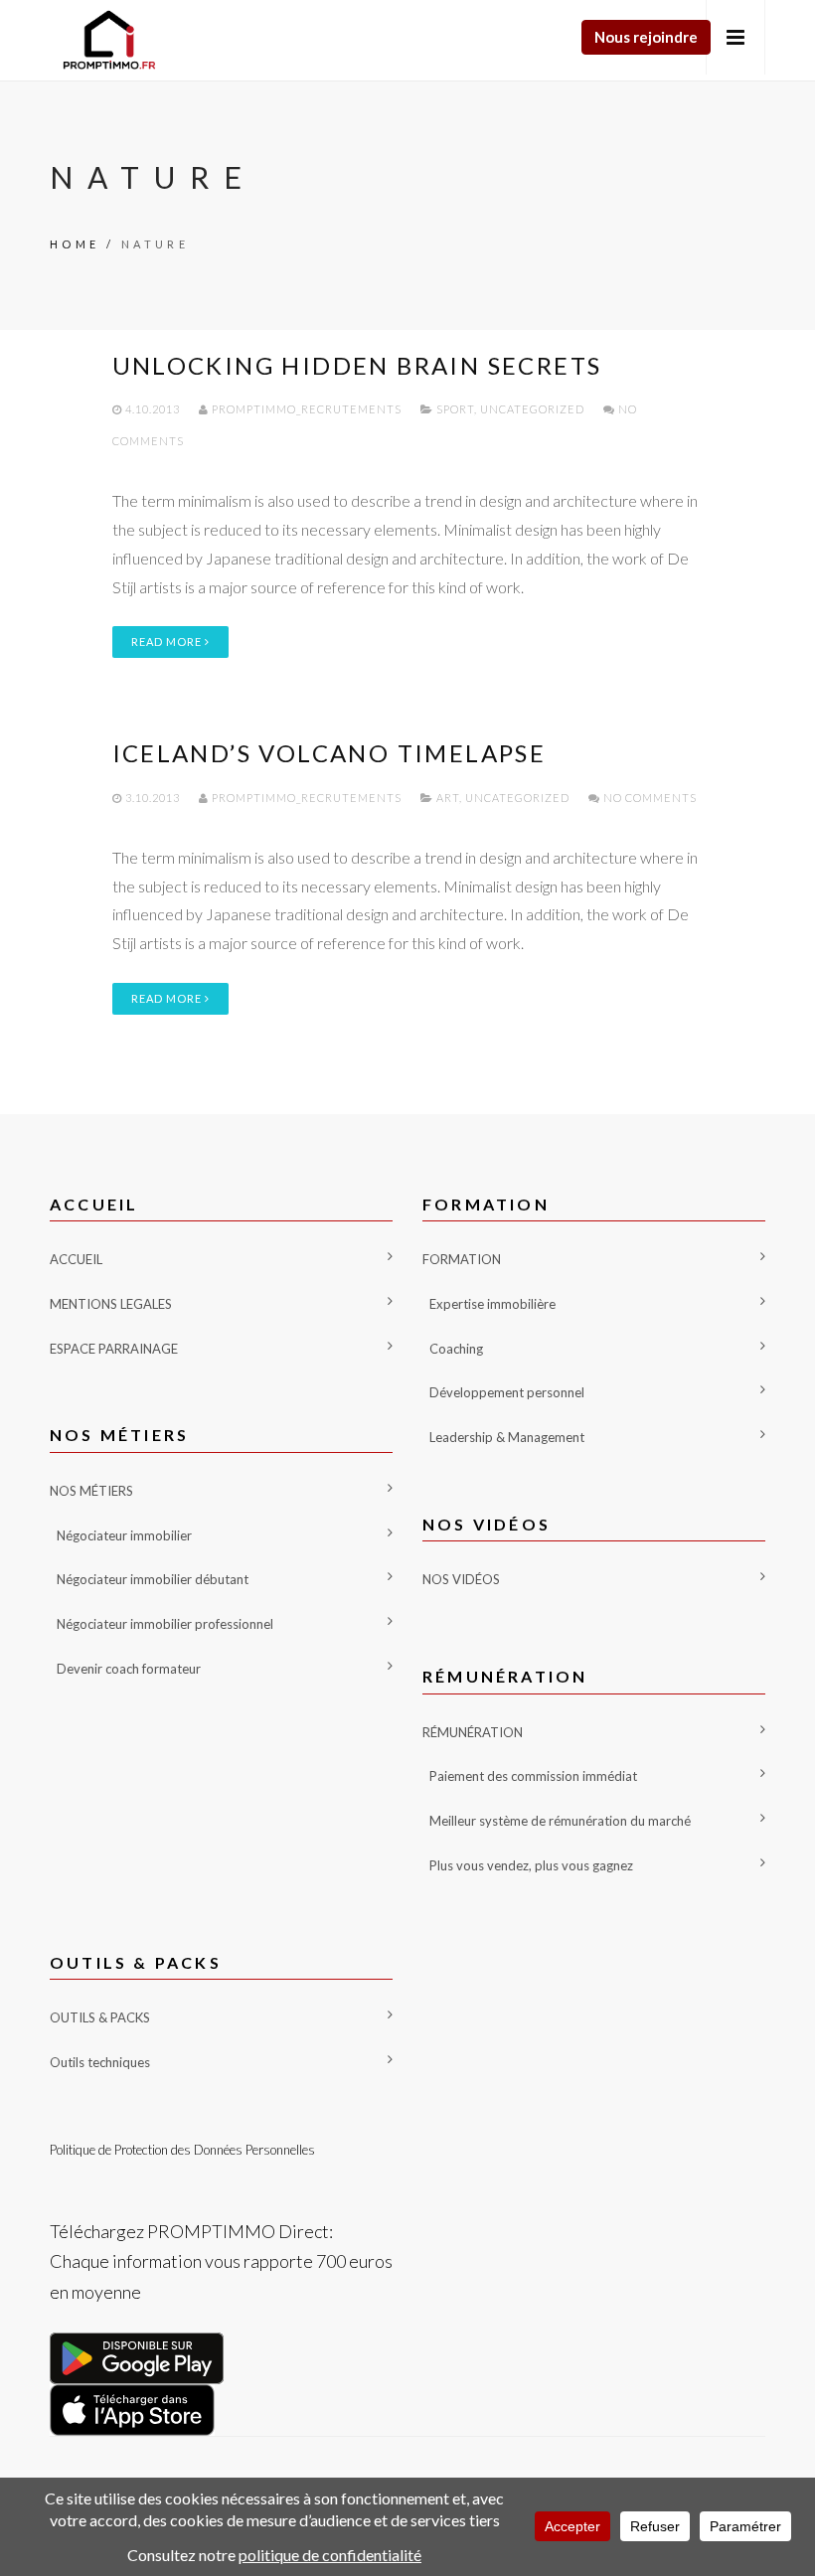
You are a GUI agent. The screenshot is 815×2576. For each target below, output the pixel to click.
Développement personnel (507, 1392)
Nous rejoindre (646, 37)
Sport (455, 409)
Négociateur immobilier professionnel (165, 1624)
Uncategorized (532, 409)
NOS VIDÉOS (461, 1579)
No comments (649, 798)
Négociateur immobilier (124, 1535)
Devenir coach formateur (129, 1669)
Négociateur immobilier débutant (153, 1579)
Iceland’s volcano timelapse (329, 753)
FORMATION (462, 1259)
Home (75, 244)
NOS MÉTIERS (91, 1491)
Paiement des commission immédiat (533, 1776)
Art (448, 798)
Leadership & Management (507, 1437)
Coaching (456, 1349)
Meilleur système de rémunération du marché (560, 1821)
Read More (168, 642)
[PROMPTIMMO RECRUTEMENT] (109, 40)
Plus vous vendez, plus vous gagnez (531, 1865)
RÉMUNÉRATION (473, 1732)
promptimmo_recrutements (307, 409)
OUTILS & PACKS (100, 2017)
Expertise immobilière (492, 1304)
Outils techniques (100, 2062)
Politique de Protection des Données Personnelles (182, 2150)
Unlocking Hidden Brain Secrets (357, 365)
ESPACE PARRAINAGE (114, 1349)
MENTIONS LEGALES (111, 1304)
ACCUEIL (76, 1259)
